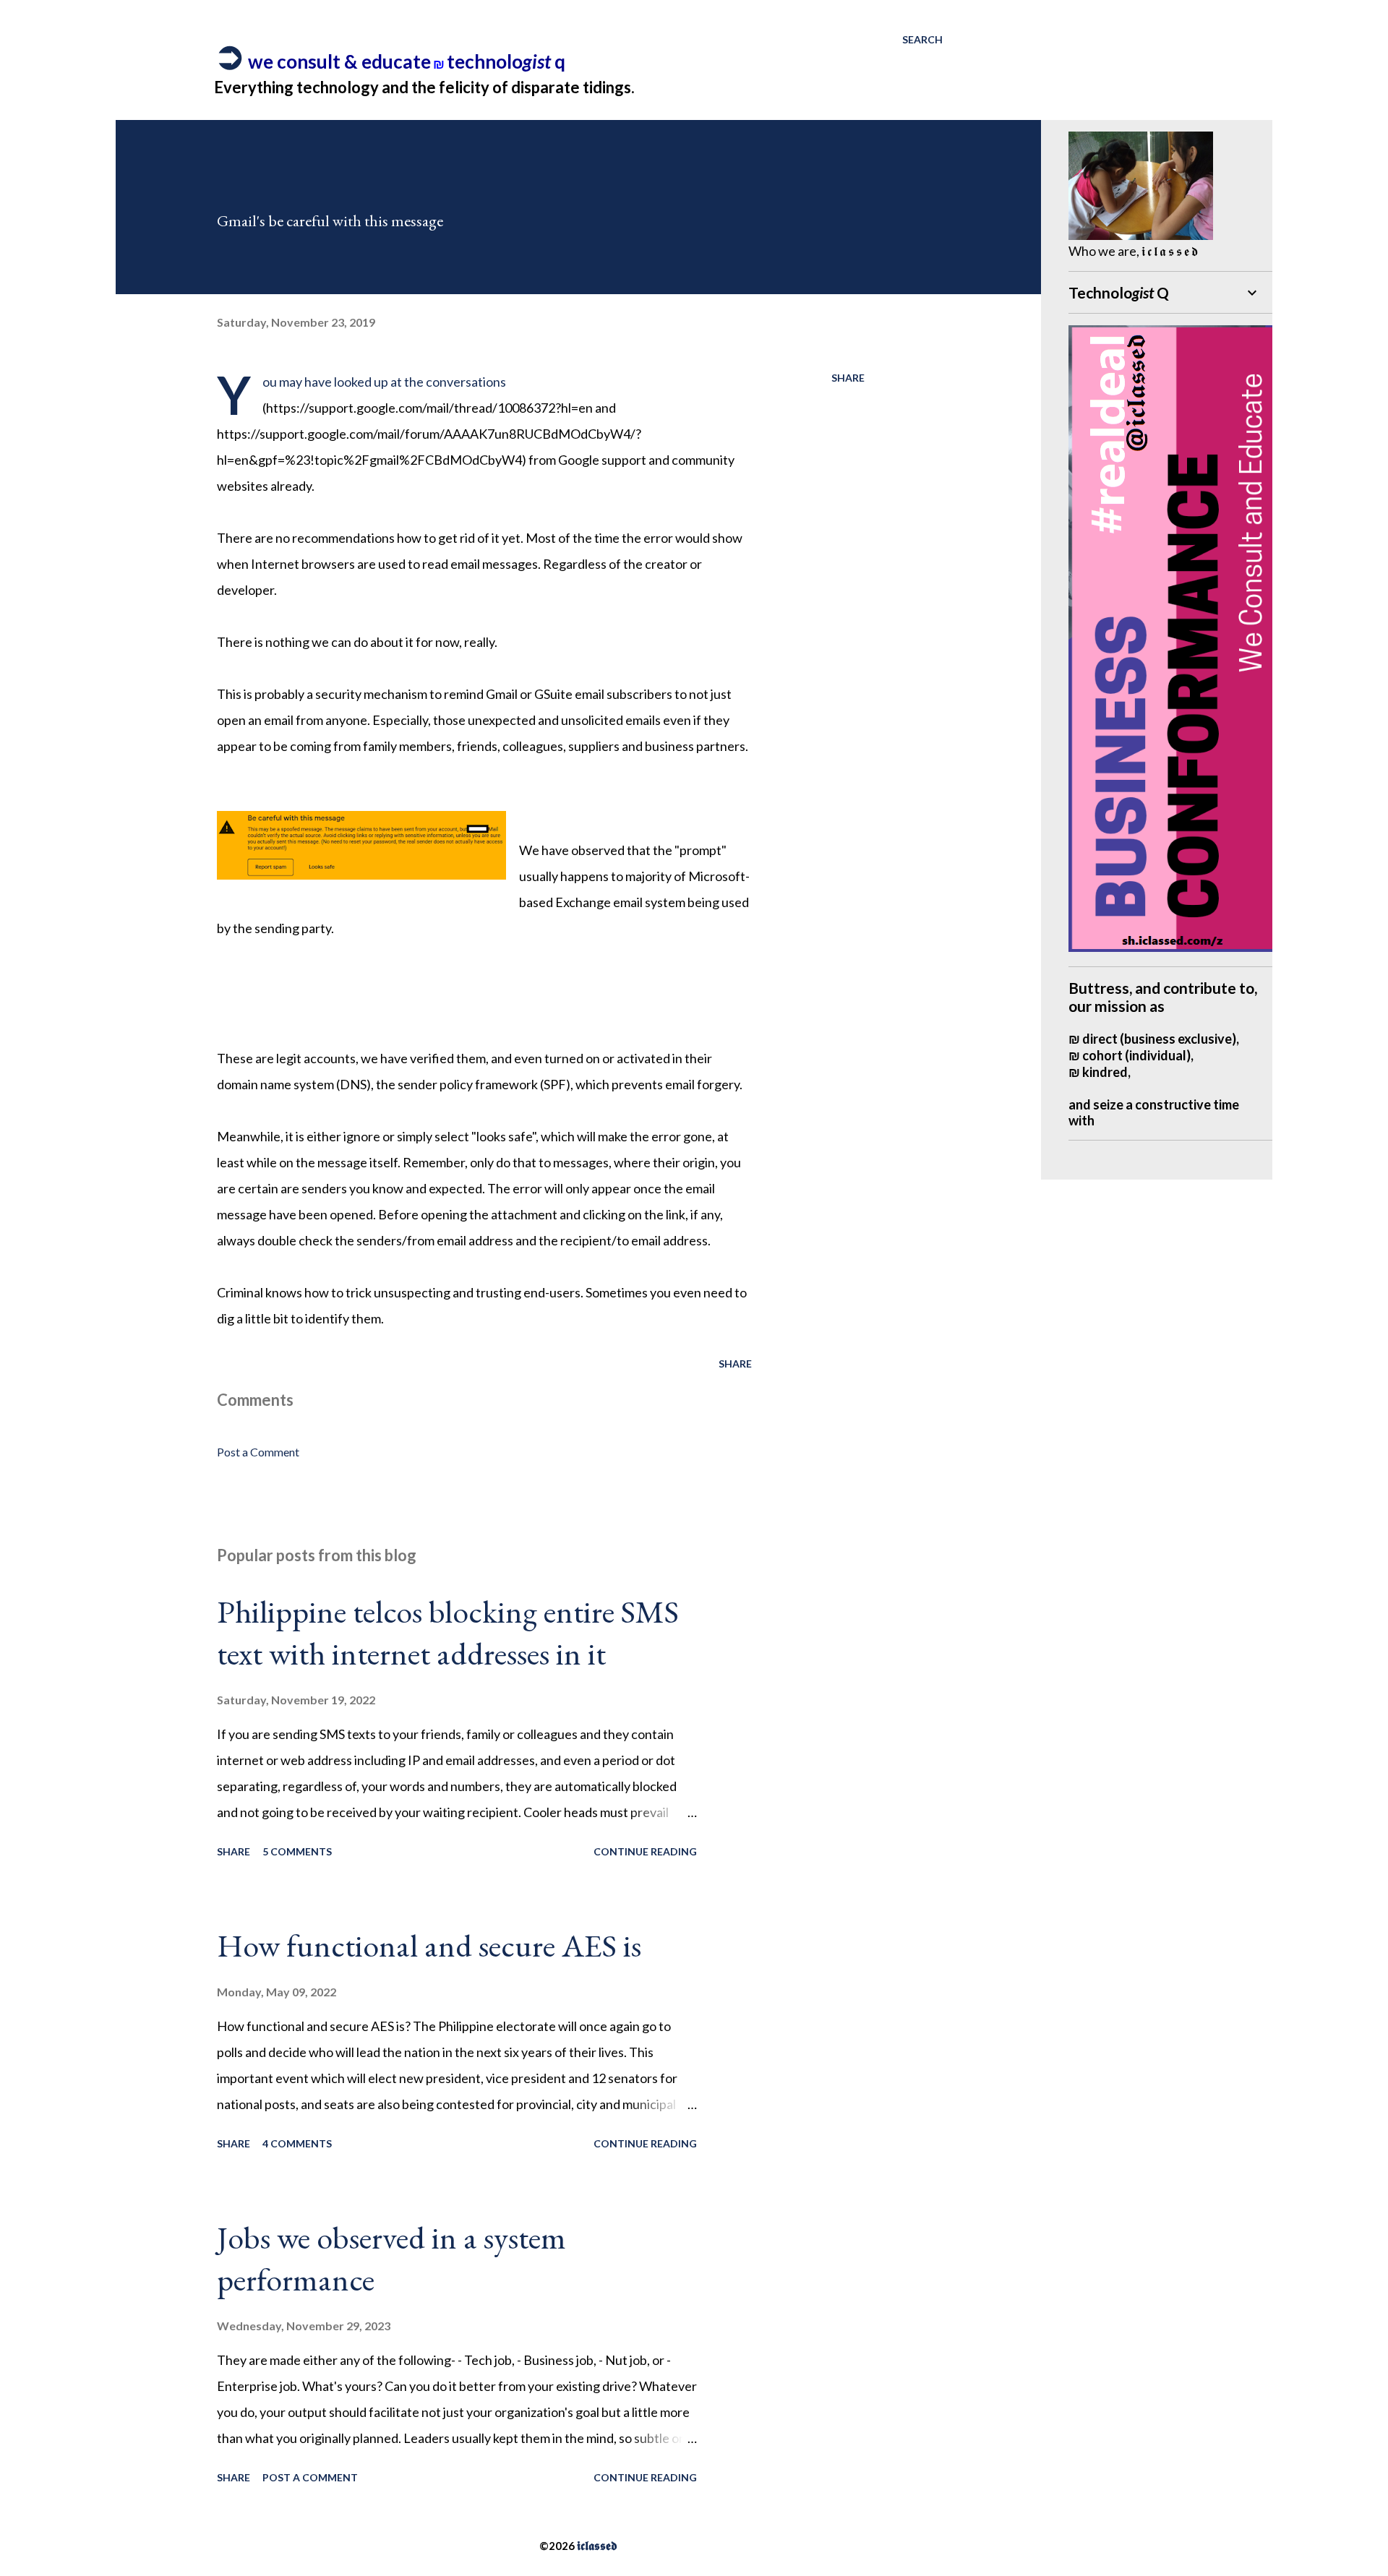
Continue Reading (645, 1851)
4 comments (297, 2143)
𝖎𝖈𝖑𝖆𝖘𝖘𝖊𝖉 (597, 2545)
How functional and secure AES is (429, 1945)
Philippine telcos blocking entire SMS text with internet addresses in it (448, 1633)
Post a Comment (258, 1452)
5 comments (297, 1851)
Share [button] (848, 378)
